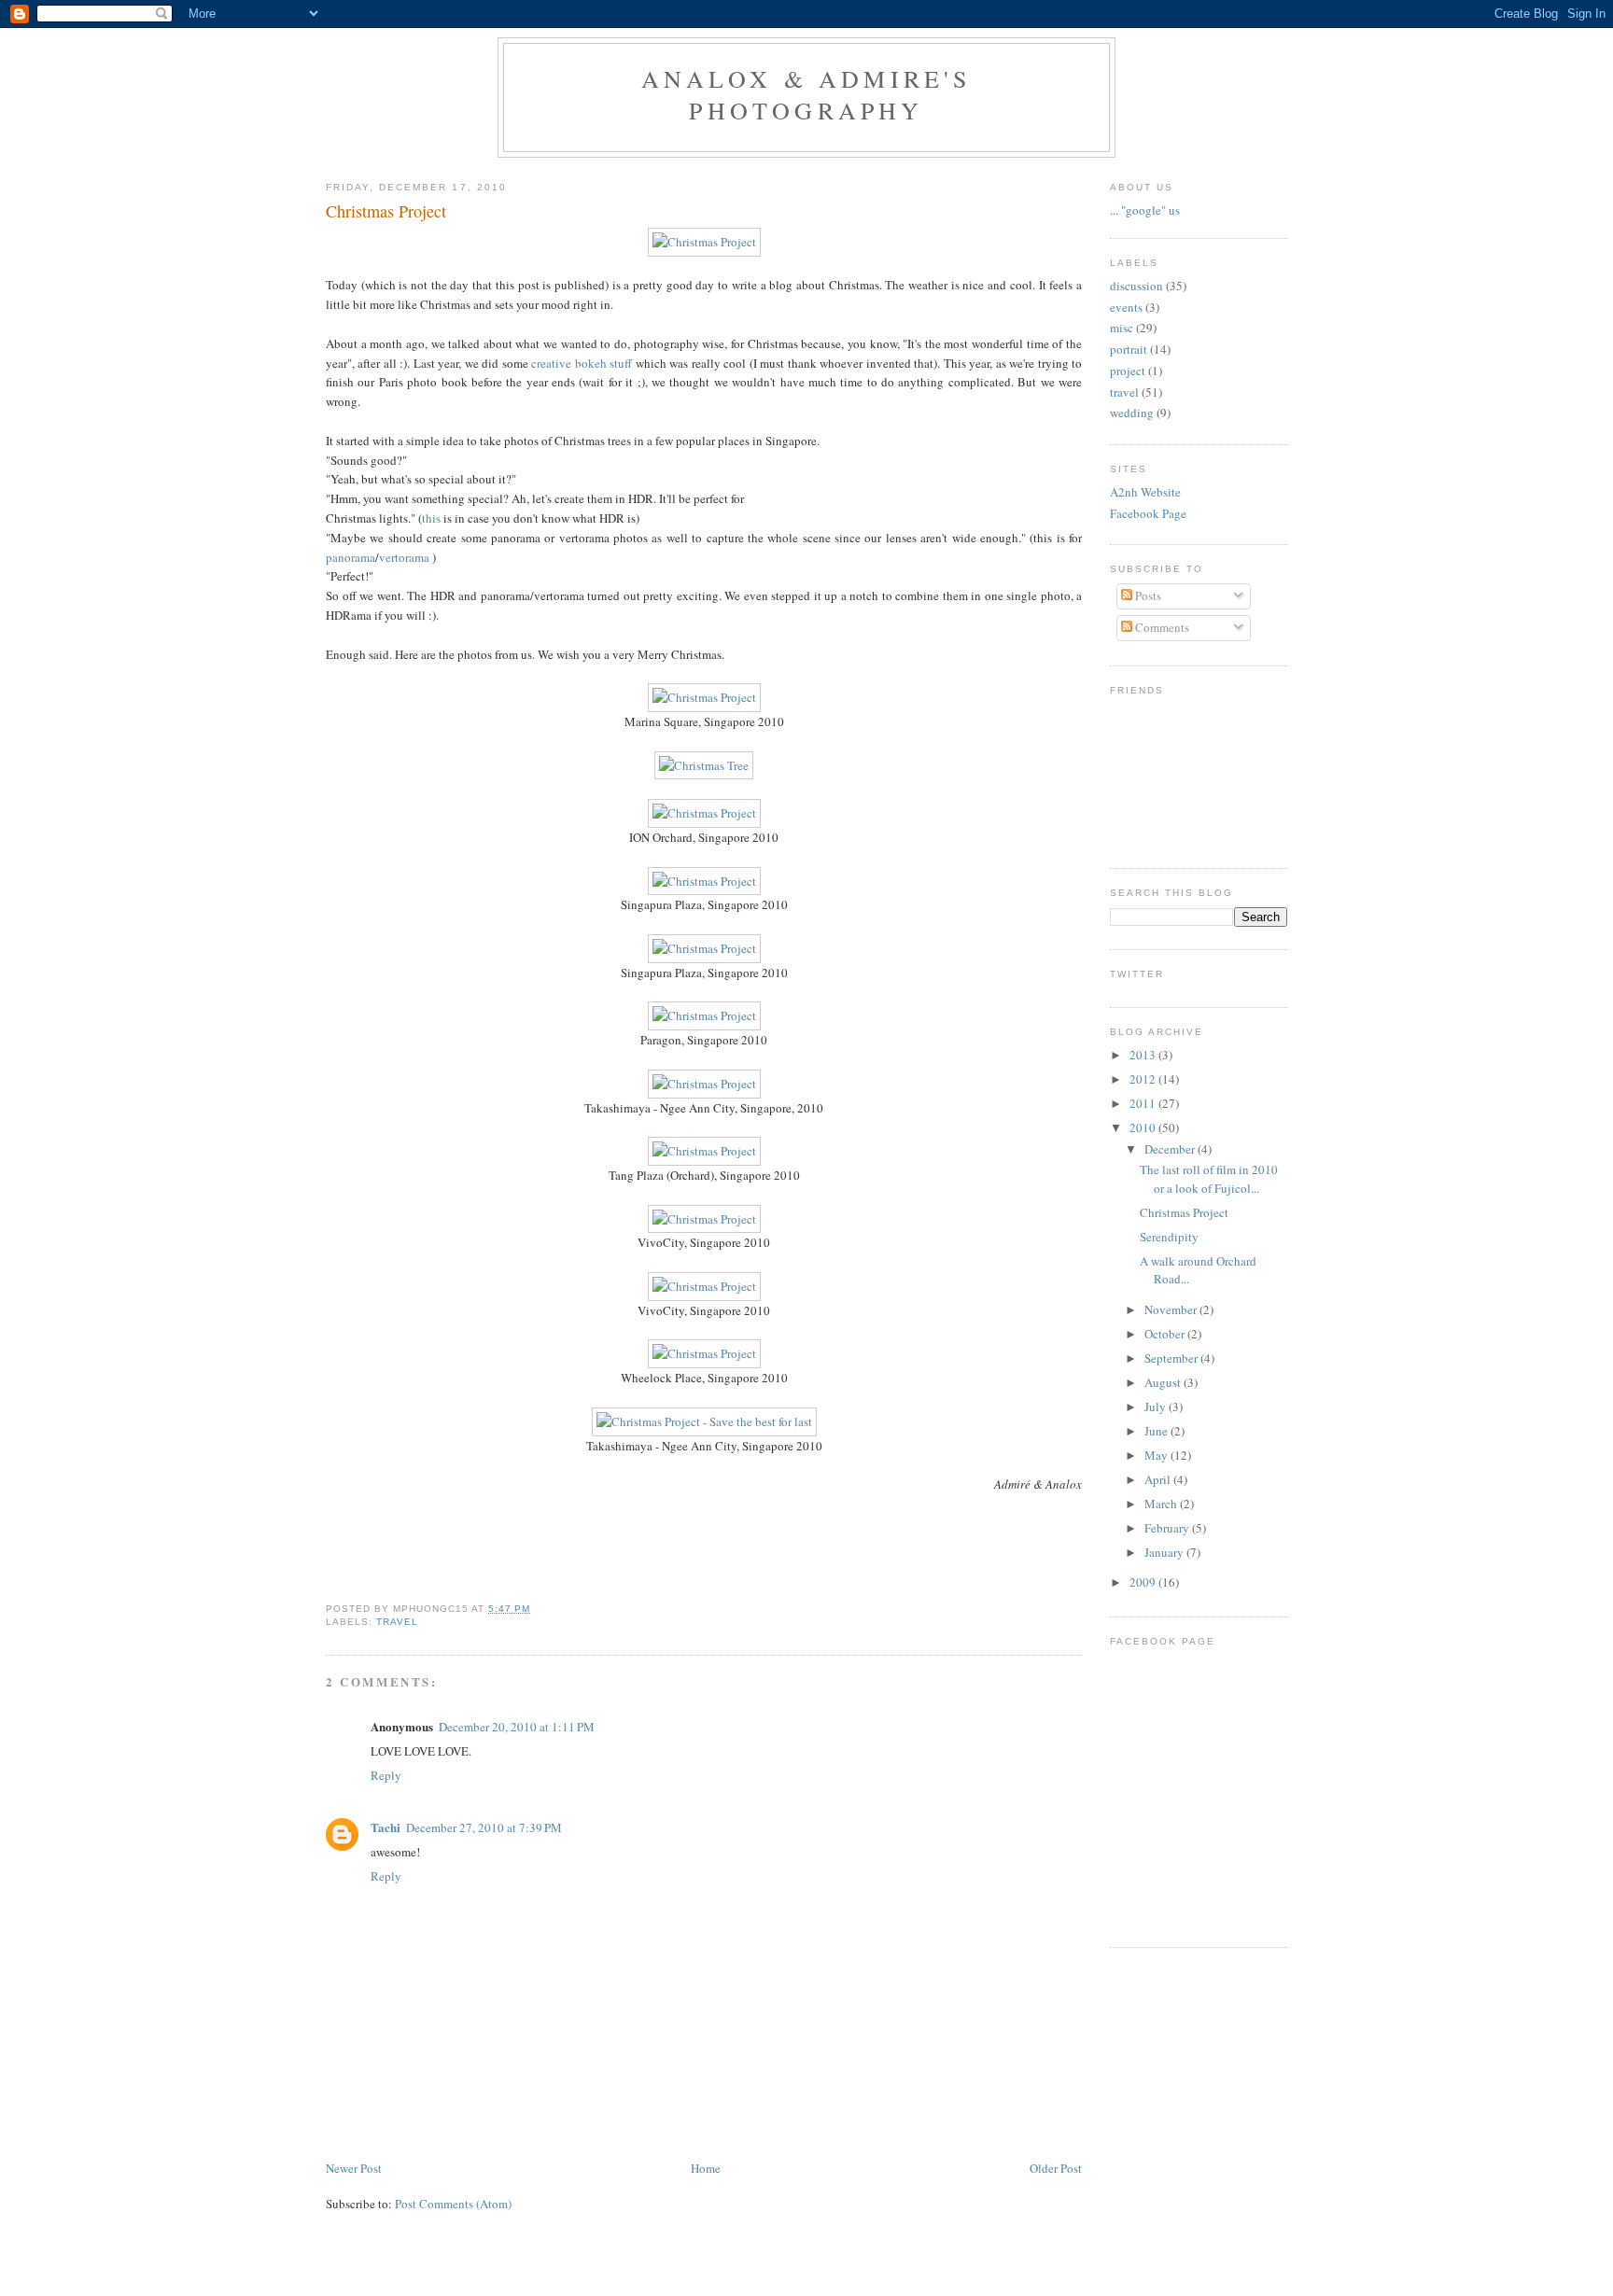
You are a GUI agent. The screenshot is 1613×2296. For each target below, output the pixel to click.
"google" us (1150, 210)
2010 (1144, 1127)
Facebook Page (1148, 513)
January (1165, 1552)
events (1126, 307)
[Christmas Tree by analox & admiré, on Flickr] (704, 765)
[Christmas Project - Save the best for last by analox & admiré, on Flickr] (704, 1421)
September (1172, 1358)
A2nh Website (1145, 492)
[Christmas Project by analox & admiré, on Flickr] (704, 242)
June (1157, 1431)
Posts (1147, 595)
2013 (1144, 1055)
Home (706, 2168)
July (1157, 1407)
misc (1122, 328)
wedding (1132, 413)
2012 (1144, 1079)
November (1172, 1309)
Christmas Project (386, 211)
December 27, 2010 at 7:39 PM (484, 1827)
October (1166, 1334)
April (1159, 1479)
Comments (1161, 627)
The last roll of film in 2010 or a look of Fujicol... (1209, 1179)
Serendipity (1169, 1237)
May (1157, 1455)
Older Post (1056, 2168)
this (433, 518)
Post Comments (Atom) (453, 2204)
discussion (1136, 286)
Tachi (386, 1827)
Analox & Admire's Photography (806, 94)
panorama (351, 557)
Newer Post (354, 2168)
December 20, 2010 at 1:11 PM (517, 1727)
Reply (386, 1775)
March (1162, 1504)
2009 (1144, 1582)
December (1171, 1149)
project (1128, 371)
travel (397, 1622)
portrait (1129, 349)
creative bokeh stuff (582, 363)
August (1164, 1382)
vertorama (404, 557)
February (1168, 1528)
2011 (1144, 1103)
